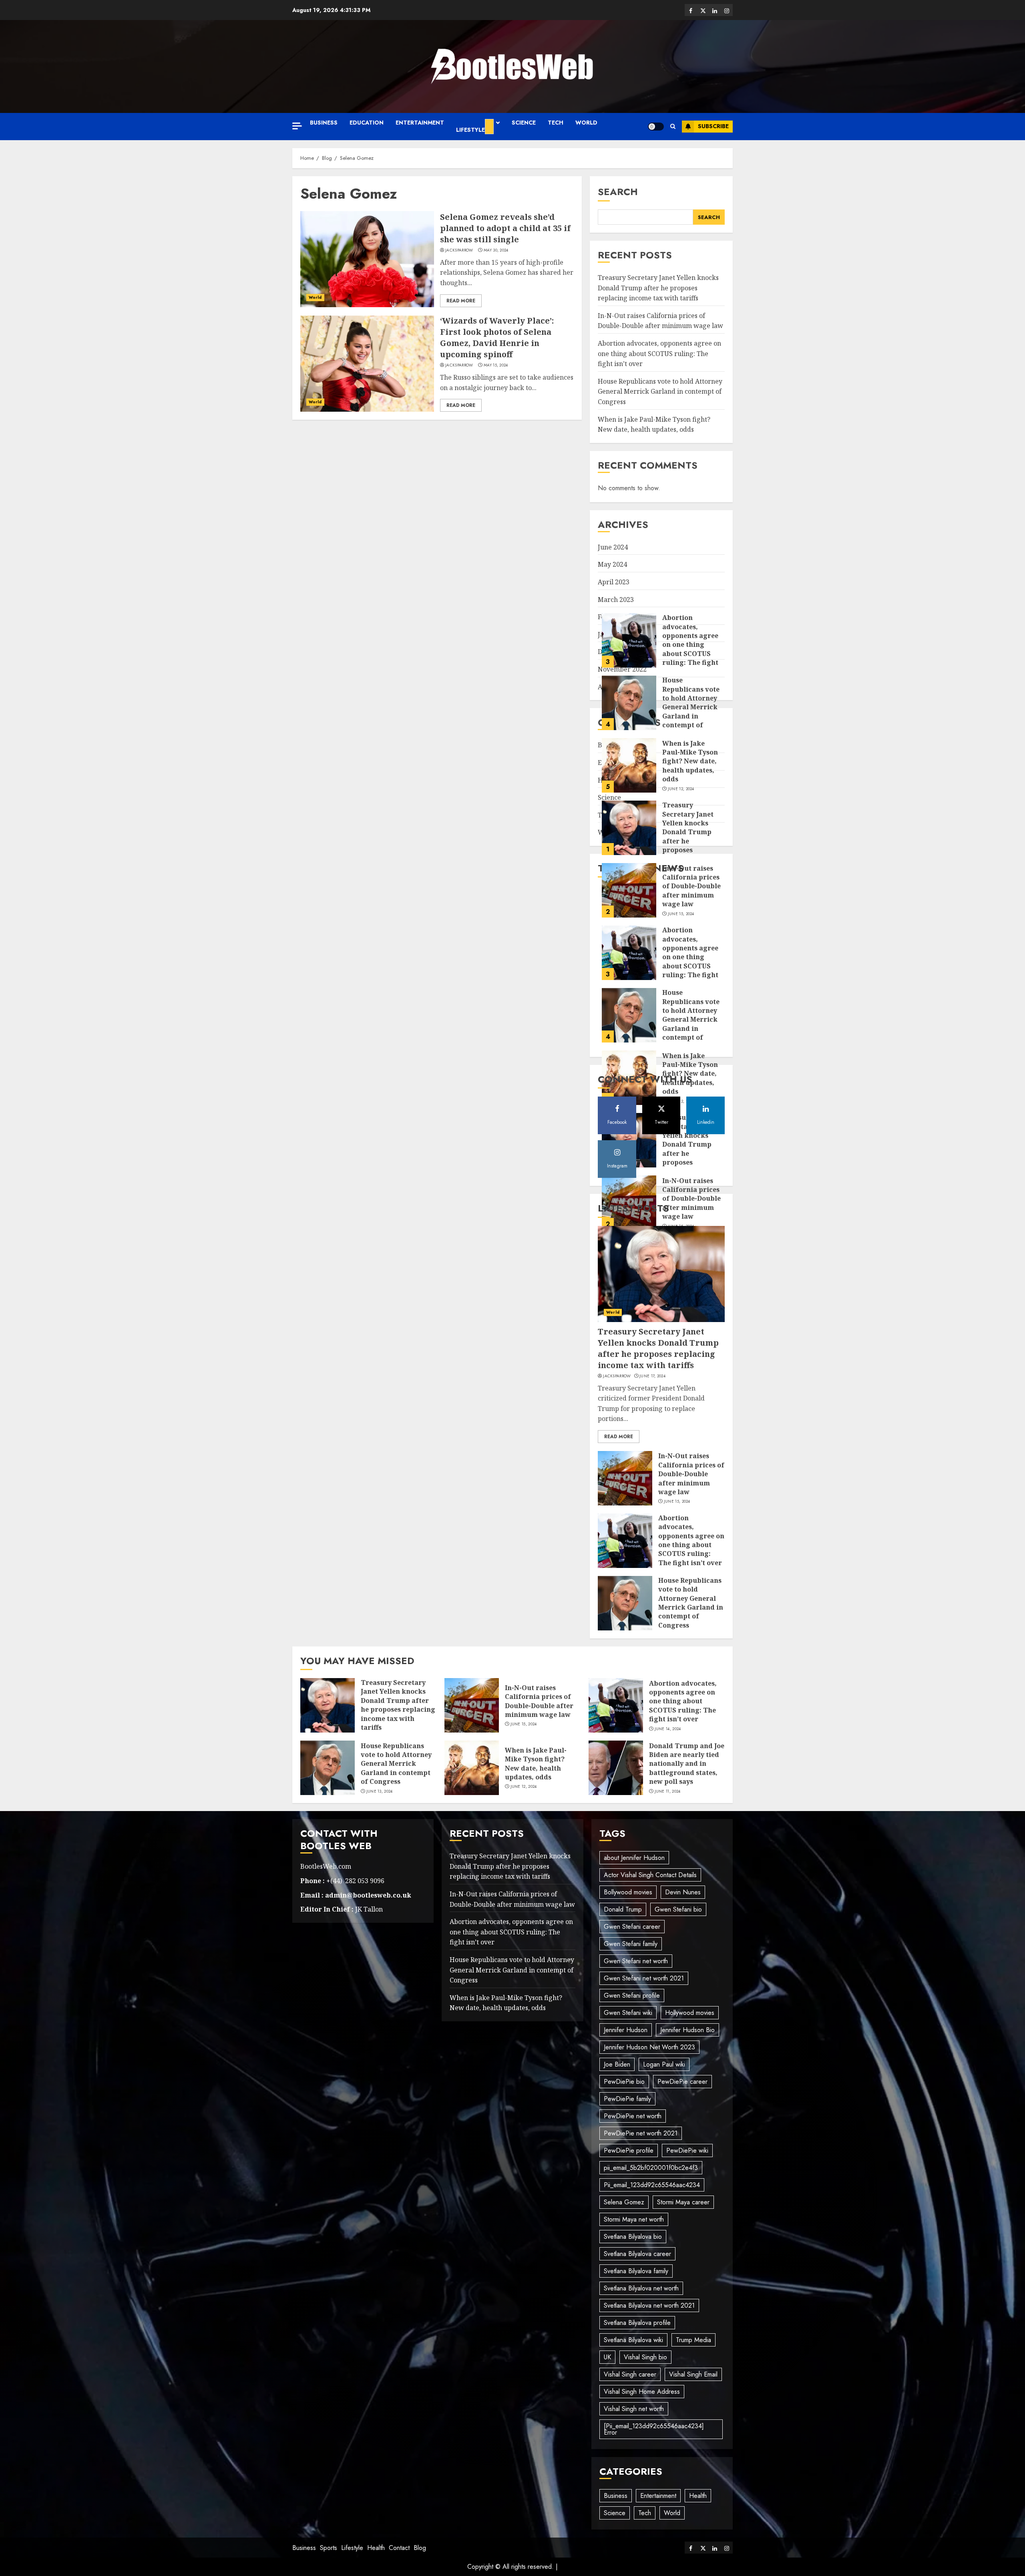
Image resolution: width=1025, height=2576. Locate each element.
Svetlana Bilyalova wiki (633, 2340)
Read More (461, 301)
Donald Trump (623, 1909)
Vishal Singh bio (645, 2357)
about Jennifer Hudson (634, 1858)
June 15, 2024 (681, 859)
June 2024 (613, 547)
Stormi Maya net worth (634, 2219)
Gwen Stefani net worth (636, 1961)
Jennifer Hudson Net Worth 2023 (649, 2047)
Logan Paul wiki (664, 2064)
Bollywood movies (628, 1892)
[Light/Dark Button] (656, 127)
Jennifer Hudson (626, 2030)
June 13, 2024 (380, 1791)
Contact (399, 2548)
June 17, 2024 (652, 1376)
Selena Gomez (624, 2202)
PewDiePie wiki (687, 2150)
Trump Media (693, 2340)
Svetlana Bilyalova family (636, 2271)
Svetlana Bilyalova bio (633, 2237)
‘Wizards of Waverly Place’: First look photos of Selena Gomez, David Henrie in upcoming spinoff (497, 337)
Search (618, 192)
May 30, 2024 (496, 250)
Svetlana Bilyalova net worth (641, 2288)
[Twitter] (703, 10)
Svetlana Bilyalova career (637, 2254)
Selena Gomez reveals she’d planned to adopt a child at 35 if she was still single (505, 228)
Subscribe (713, 126)
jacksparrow (459, 250)
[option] (661, 773)
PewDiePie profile (629, 2150)
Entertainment (420, 123)
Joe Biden (617, 2064)
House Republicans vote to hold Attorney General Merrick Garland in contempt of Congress (660, 391)
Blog (420, 2548)
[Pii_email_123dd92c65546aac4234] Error (654, 2429)
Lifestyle (470, 130)
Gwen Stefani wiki (628, 2013)
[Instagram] (727, 10)
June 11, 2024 (668, 1791)
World (586, 123)
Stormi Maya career (683, 2202)
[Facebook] (691, 10)
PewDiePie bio (624, 2082)
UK (607, 2357)
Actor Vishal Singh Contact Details (650, 1875)
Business (324, 123)
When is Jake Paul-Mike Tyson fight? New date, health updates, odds (690, 707)
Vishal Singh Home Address (642, 2392)
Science (524, 123)
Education (367, 123)
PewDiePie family (627, 2099)
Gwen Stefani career (632, 1927)
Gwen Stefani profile (632, 1995)
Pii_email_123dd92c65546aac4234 (652, 2185)
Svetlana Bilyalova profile (637, 2323)
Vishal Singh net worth (634, 2409)
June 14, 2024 (668, 1729)
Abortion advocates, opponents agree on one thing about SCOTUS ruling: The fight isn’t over (659, 353)
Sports (329, 2548)
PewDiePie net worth (633, 2116)
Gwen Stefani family (631, 1944)
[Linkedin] (715, 10)
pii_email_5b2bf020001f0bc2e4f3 (651, 2168)
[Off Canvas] (297, 126)
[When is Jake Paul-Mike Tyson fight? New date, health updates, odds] (629, 711)
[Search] (673, 127)
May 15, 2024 (496, 365)
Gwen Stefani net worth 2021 (644, 1978)
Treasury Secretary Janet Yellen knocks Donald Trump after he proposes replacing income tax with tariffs (658, 288)
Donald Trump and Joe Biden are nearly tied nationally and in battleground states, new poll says (687, 1764)
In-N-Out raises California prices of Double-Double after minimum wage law (660, 321)
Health (698, 2496)
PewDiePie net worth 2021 (641, 2133)
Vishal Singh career (630, 2374)
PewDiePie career (682, 2082)
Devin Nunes (683, 1892)
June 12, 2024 (681, 735)
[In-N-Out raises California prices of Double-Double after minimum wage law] (629, 836)
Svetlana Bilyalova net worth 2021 (649, 2305)
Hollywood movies (690, 2013)
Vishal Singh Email (693, 2374)
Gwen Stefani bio (678, 1909)
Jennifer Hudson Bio (687, 2030)
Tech (556, 123)
